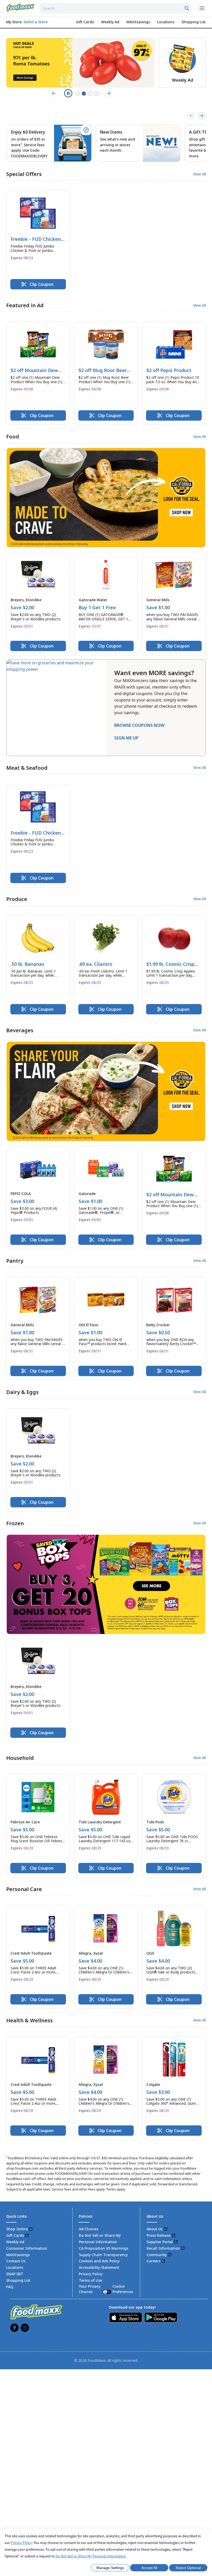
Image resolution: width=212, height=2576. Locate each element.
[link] (20, 7)
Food (13, 437)
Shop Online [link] (17, 2229)
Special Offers (24, 174)
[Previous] (191, 116)
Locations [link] (15, 2267)
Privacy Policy (21, 2543)
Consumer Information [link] (27, 2248)
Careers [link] (153, 2261)
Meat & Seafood (27, 768)
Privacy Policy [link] (91, 2274)
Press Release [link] (159, 2235)
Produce (17, 899)
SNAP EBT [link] (15, 2274)
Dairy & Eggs (22, 1392)
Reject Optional (188, 2568)
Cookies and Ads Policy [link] (99, 2261)
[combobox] (115, 8)
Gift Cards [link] (15, 2235)
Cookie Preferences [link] (123, 2289)
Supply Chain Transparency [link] (103, 2255)
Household (20, 1758)
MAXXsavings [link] (18, 2255)
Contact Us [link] (16, 2261)
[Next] (202, 116)
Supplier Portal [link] (160, 2242)
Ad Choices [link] (89, 2229)
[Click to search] (187, 8)
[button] (38, 242)
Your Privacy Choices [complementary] (106, 2289)
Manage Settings (110, 2568)
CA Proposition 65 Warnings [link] (104, 2248)
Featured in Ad (25, 305)
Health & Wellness (29, 2020)
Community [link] (157, 2255)
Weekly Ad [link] (15, 2242)
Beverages (20, 1030)
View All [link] (199, 174)
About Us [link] (155, 2229)
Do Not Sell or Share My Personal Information (91, 2556)
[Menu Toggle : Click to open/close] (202, 8)
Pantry (15, 1261)
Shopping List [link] (18, 2280)
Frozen (15, 1523)
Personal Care (24, 1889)
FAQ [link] (10, 2287)
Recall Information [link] (163, 2248)
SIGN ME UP (126, 738)
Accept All (149, 2568)
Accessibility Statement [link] (99, 2267)
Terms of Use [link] (90, 2280)
